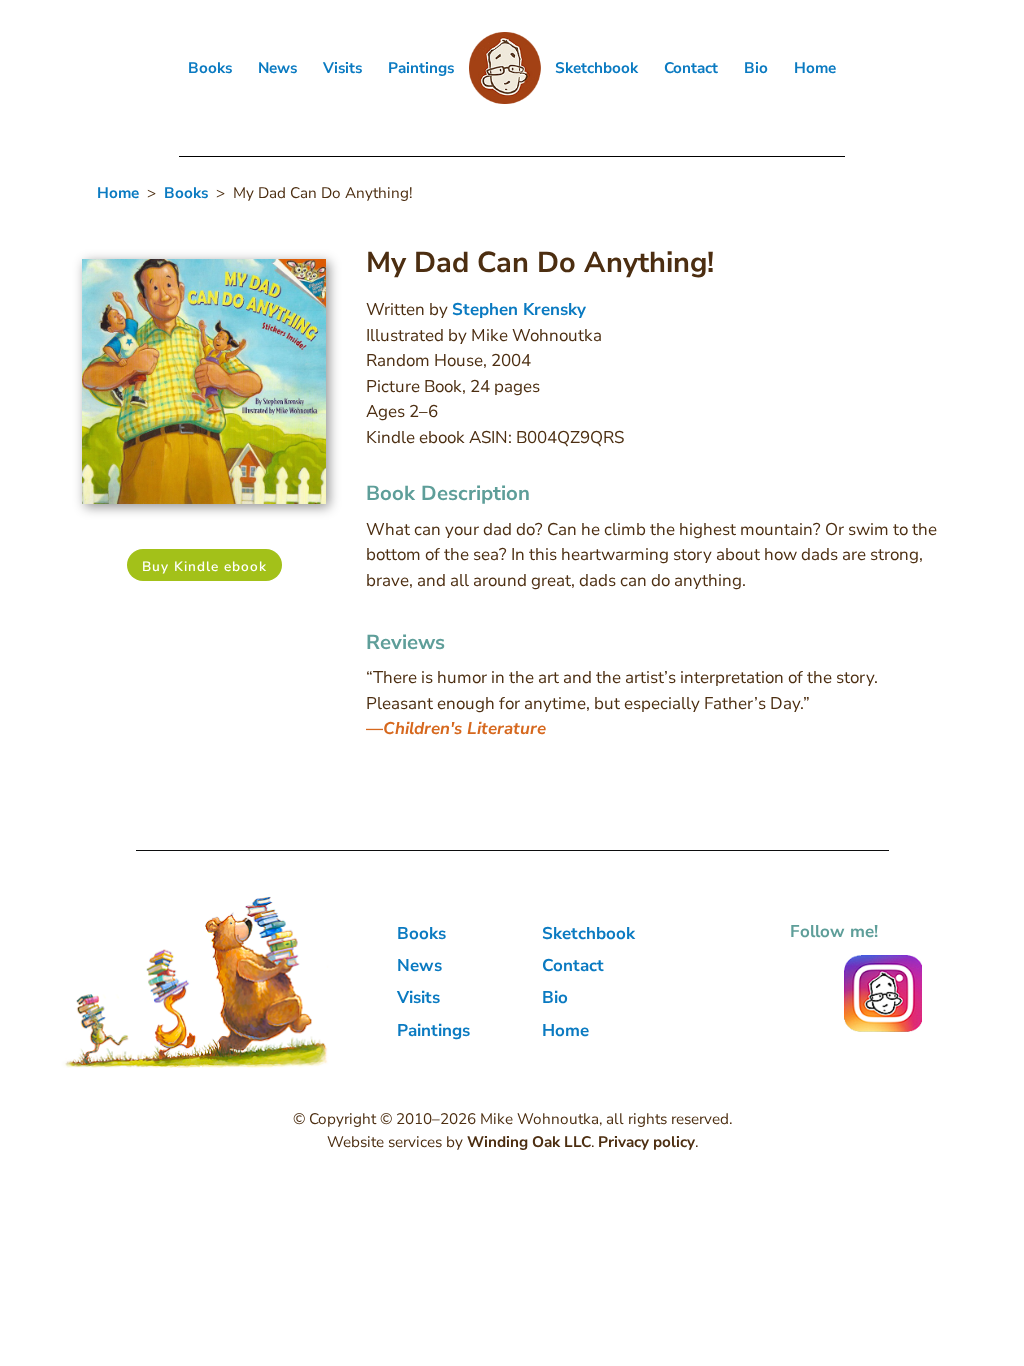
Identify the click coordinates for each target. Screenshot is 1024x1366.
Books (210, 68)
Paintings (421, 68)
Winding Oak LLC (529, 1142)
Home (815, 68)
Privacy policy (646, 1142)
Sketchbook (596, 68)
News (277, 68)
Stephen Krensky (519, 309)
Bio (756, 68)
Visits (342, 68)
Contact (691, 68)
